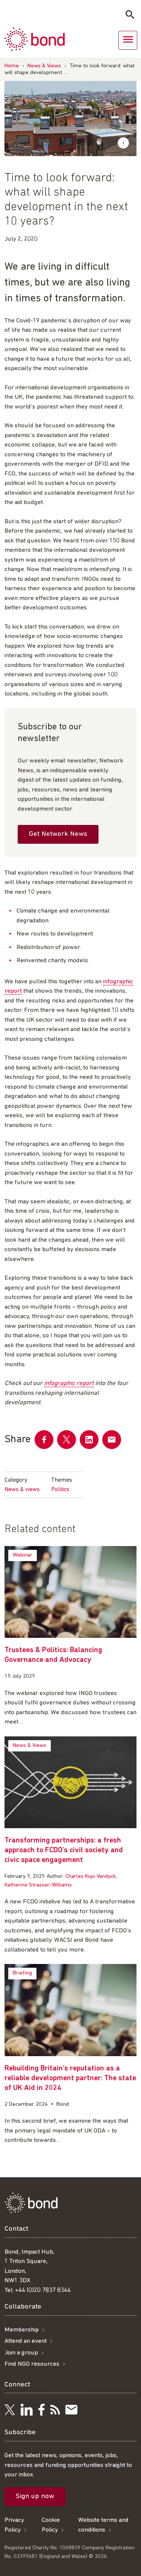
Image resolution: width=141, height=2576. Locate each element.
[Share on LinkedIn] (89, 1440)
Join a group (21, 2353)
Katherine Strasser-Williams (38, 1885)
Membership (22, 2330)
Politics (60, 1490)
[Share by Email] (112, 1440)
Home (12, 66)
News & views (22, 1490)
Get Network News (58, 834)
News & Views (44, 66)
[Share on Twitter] (67, 1440)
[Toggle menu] (128, 40)
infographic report (69, 1383)
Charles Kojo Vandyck (91, 1877)
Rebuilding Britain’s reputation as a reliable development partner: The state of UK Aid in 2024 (70, 2078)
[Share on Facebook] (44, 1440)
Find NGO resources (32, 2364)
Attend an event (26, 2341)
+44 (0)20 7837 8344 (43, 2290)
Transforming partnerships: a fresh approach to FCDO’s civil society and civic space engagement (64, 1850)
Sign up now (35, 2496)
